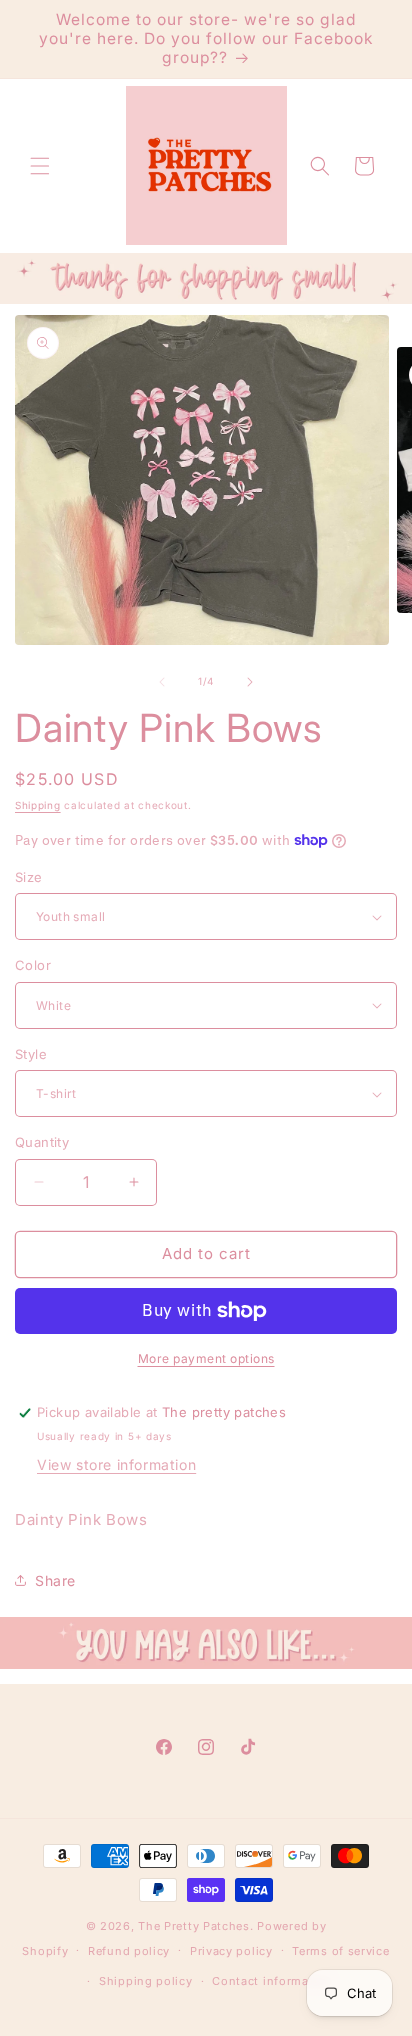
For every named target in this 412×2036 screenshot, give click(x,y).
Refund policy (129, 1951)
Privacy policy (231, 1951)
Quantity (42, 1142)
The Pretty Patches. (195, 1926)
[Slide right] (250, 682)
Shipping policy (146, 1981)
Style (31, 1054)
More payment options (206, 1358)
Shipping (38, 805)
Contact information (272, 1981)
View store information (116, 1464)
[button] (40, 166)
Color (33, 965)
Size (29, 877)
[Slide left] (162, 682)
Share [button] (55, 1580)
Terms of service (340, 1951)
